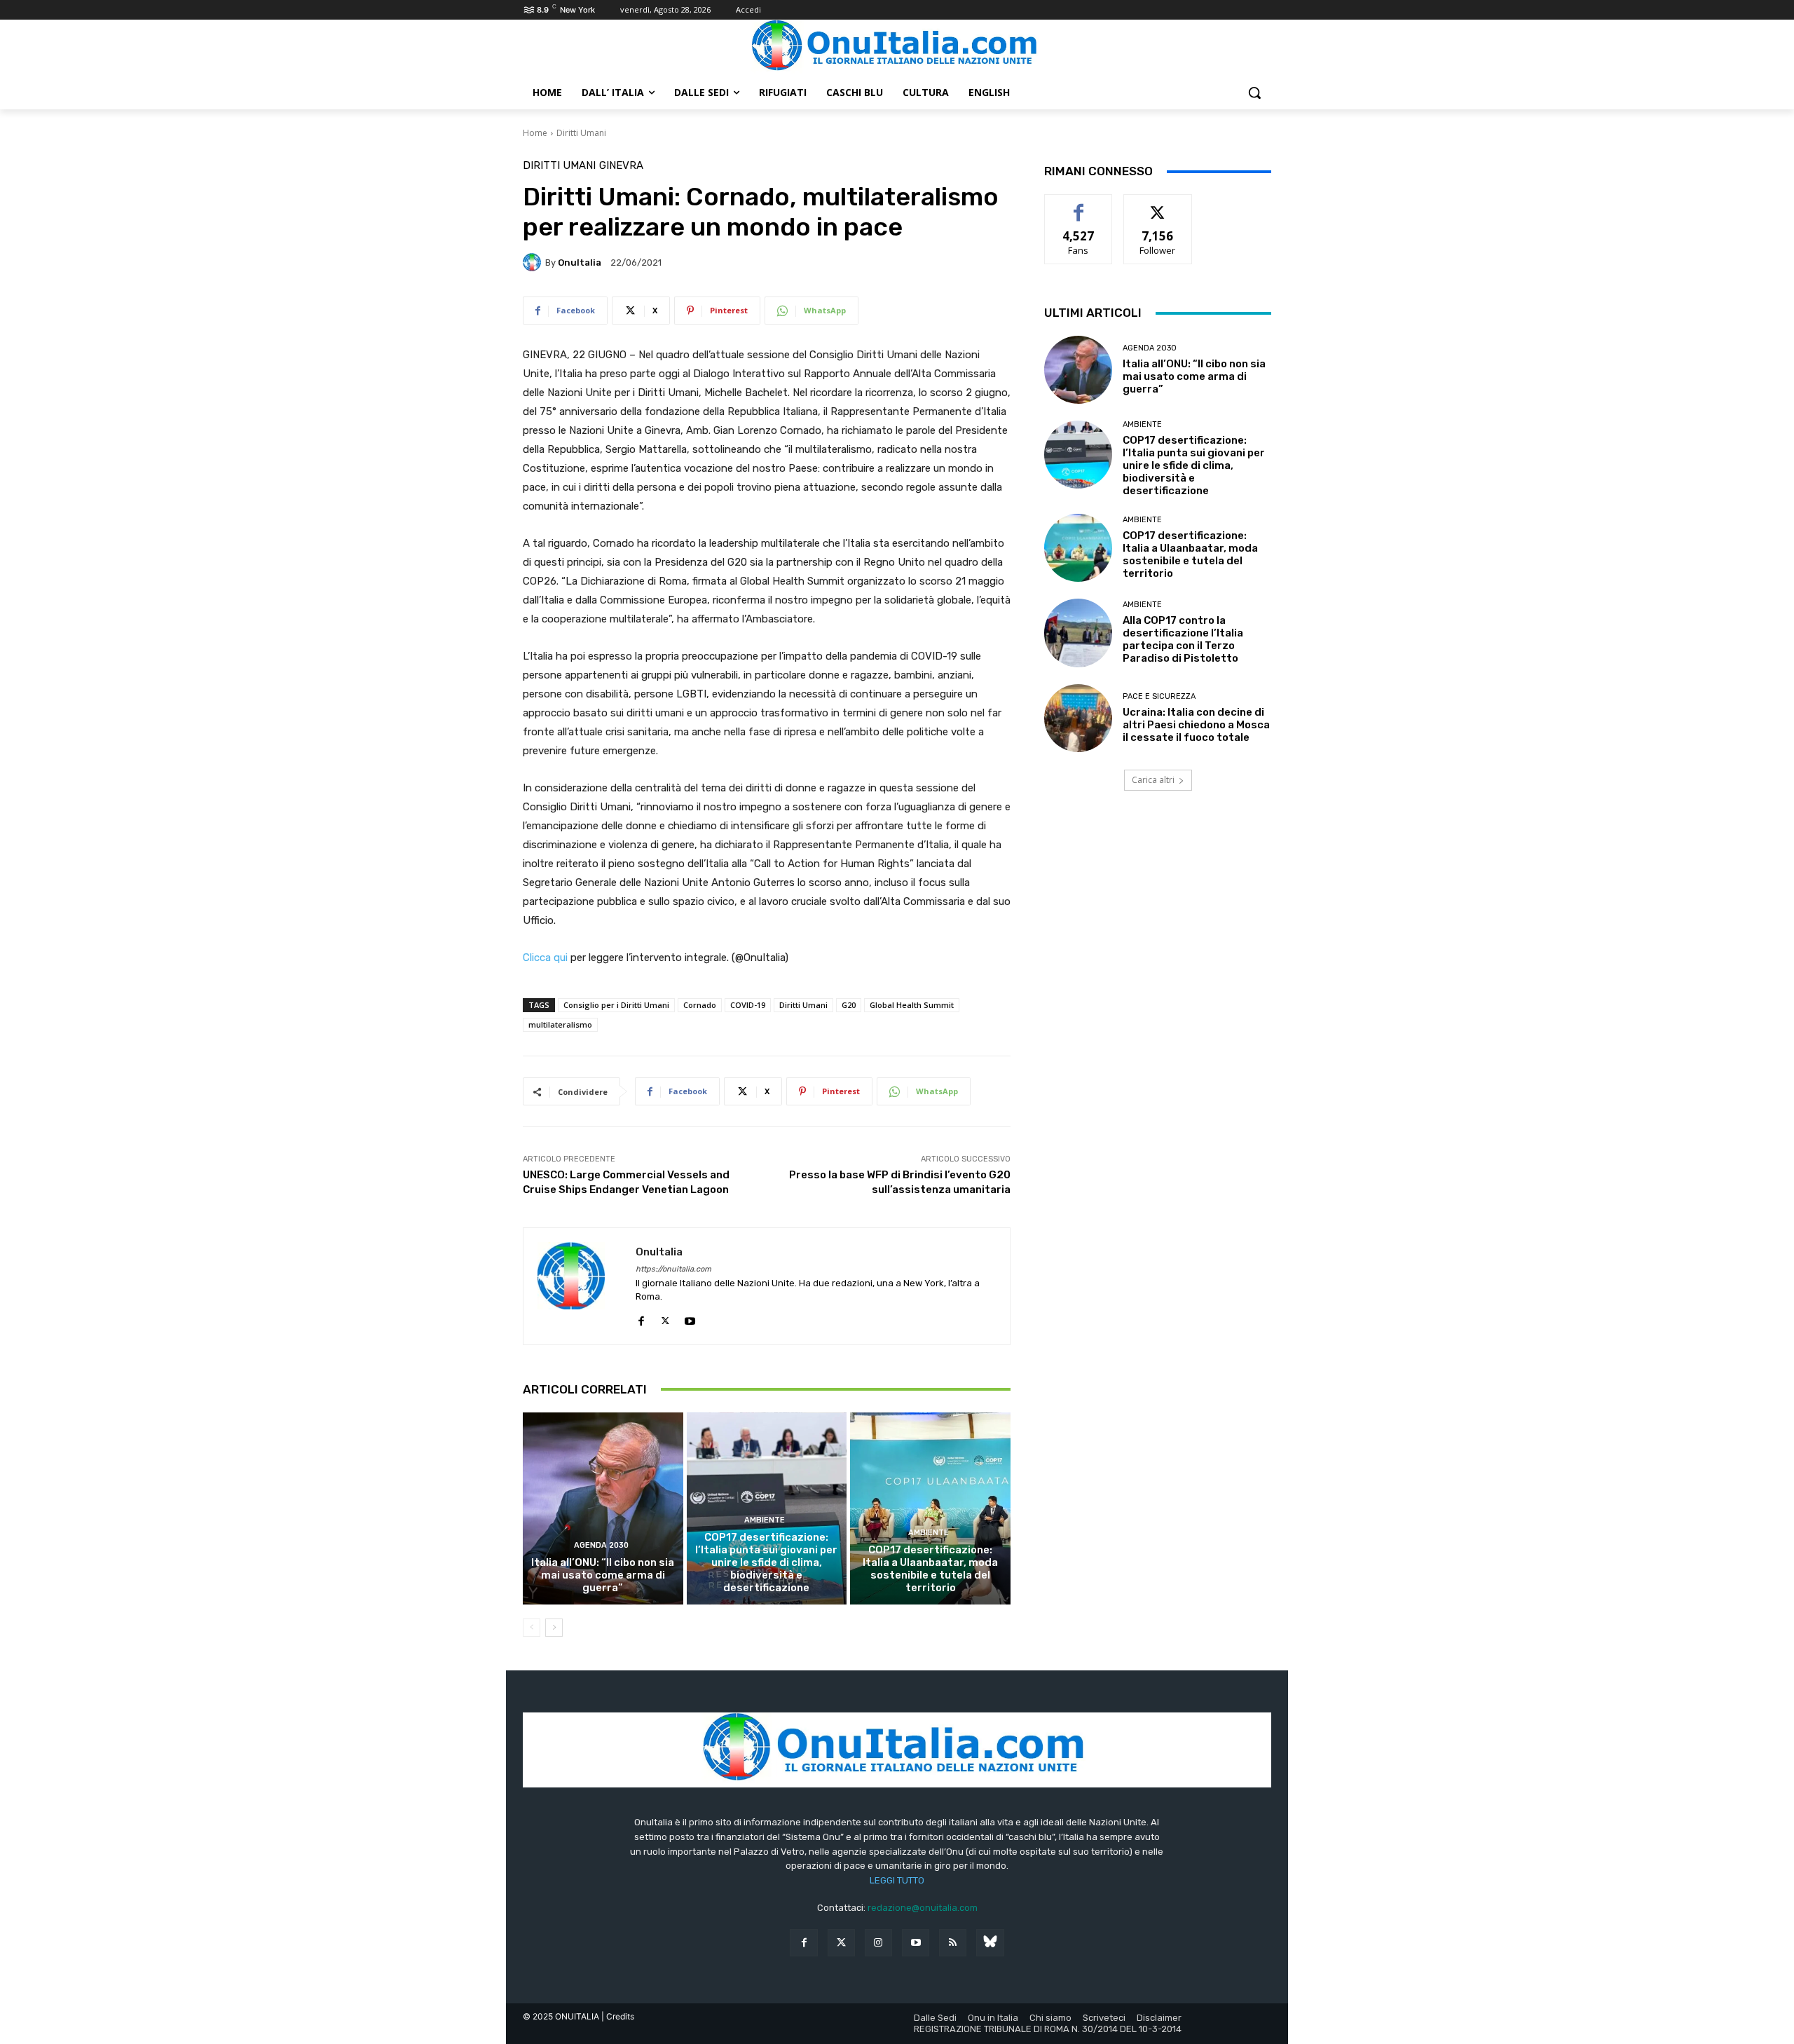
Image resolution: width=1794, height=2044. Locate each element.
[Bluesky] (990, 1943)
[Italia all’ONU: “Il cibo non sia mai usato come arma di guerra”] (603, 1508)
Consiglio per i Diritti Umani (616, 1005)
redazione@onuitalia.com (923, 1908)
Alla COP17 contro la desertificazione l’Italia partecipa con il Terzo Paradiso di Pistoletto (1183, 639)
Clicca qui (545, 958)
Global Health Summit (912, 1005)
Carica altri (1153, 780)
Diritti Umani (581, 133)
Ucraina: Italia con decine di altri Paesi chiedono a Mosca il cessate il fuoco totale (1196, 725)
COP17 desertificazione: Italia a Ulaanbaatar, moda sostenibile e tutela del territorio (930, 1569)
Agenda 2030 (601, 1545)
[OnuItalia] (534, 262)
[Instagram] (878, 1943)
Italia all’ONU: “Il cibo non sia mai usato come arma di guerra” (603, 1575)
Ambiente (765, 1520)
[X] (665, 1318)
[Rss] (953, 1943)
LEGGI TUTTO (897, 1880)
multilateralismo (560, 1024)
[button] (1254, 93)
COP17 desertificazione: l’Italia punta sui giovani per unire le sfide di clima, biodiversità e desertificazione (766, 1562)
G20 (849, 1005)
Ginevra (621, 166)
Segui (1158, 205)
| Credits (618, 2016)
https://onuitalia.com (673, 1269)
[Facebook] (641, 1318)
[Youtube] (690, 1318)
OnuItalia (580, 263)
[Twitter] (841, 1943)
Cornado (700, 1005)
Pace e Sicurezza (1159, 696)
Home (535, 133)
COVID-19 (748, 1005)
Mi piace (1079, 205)
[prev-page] (532, 1628)
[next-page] (554, 1628)
